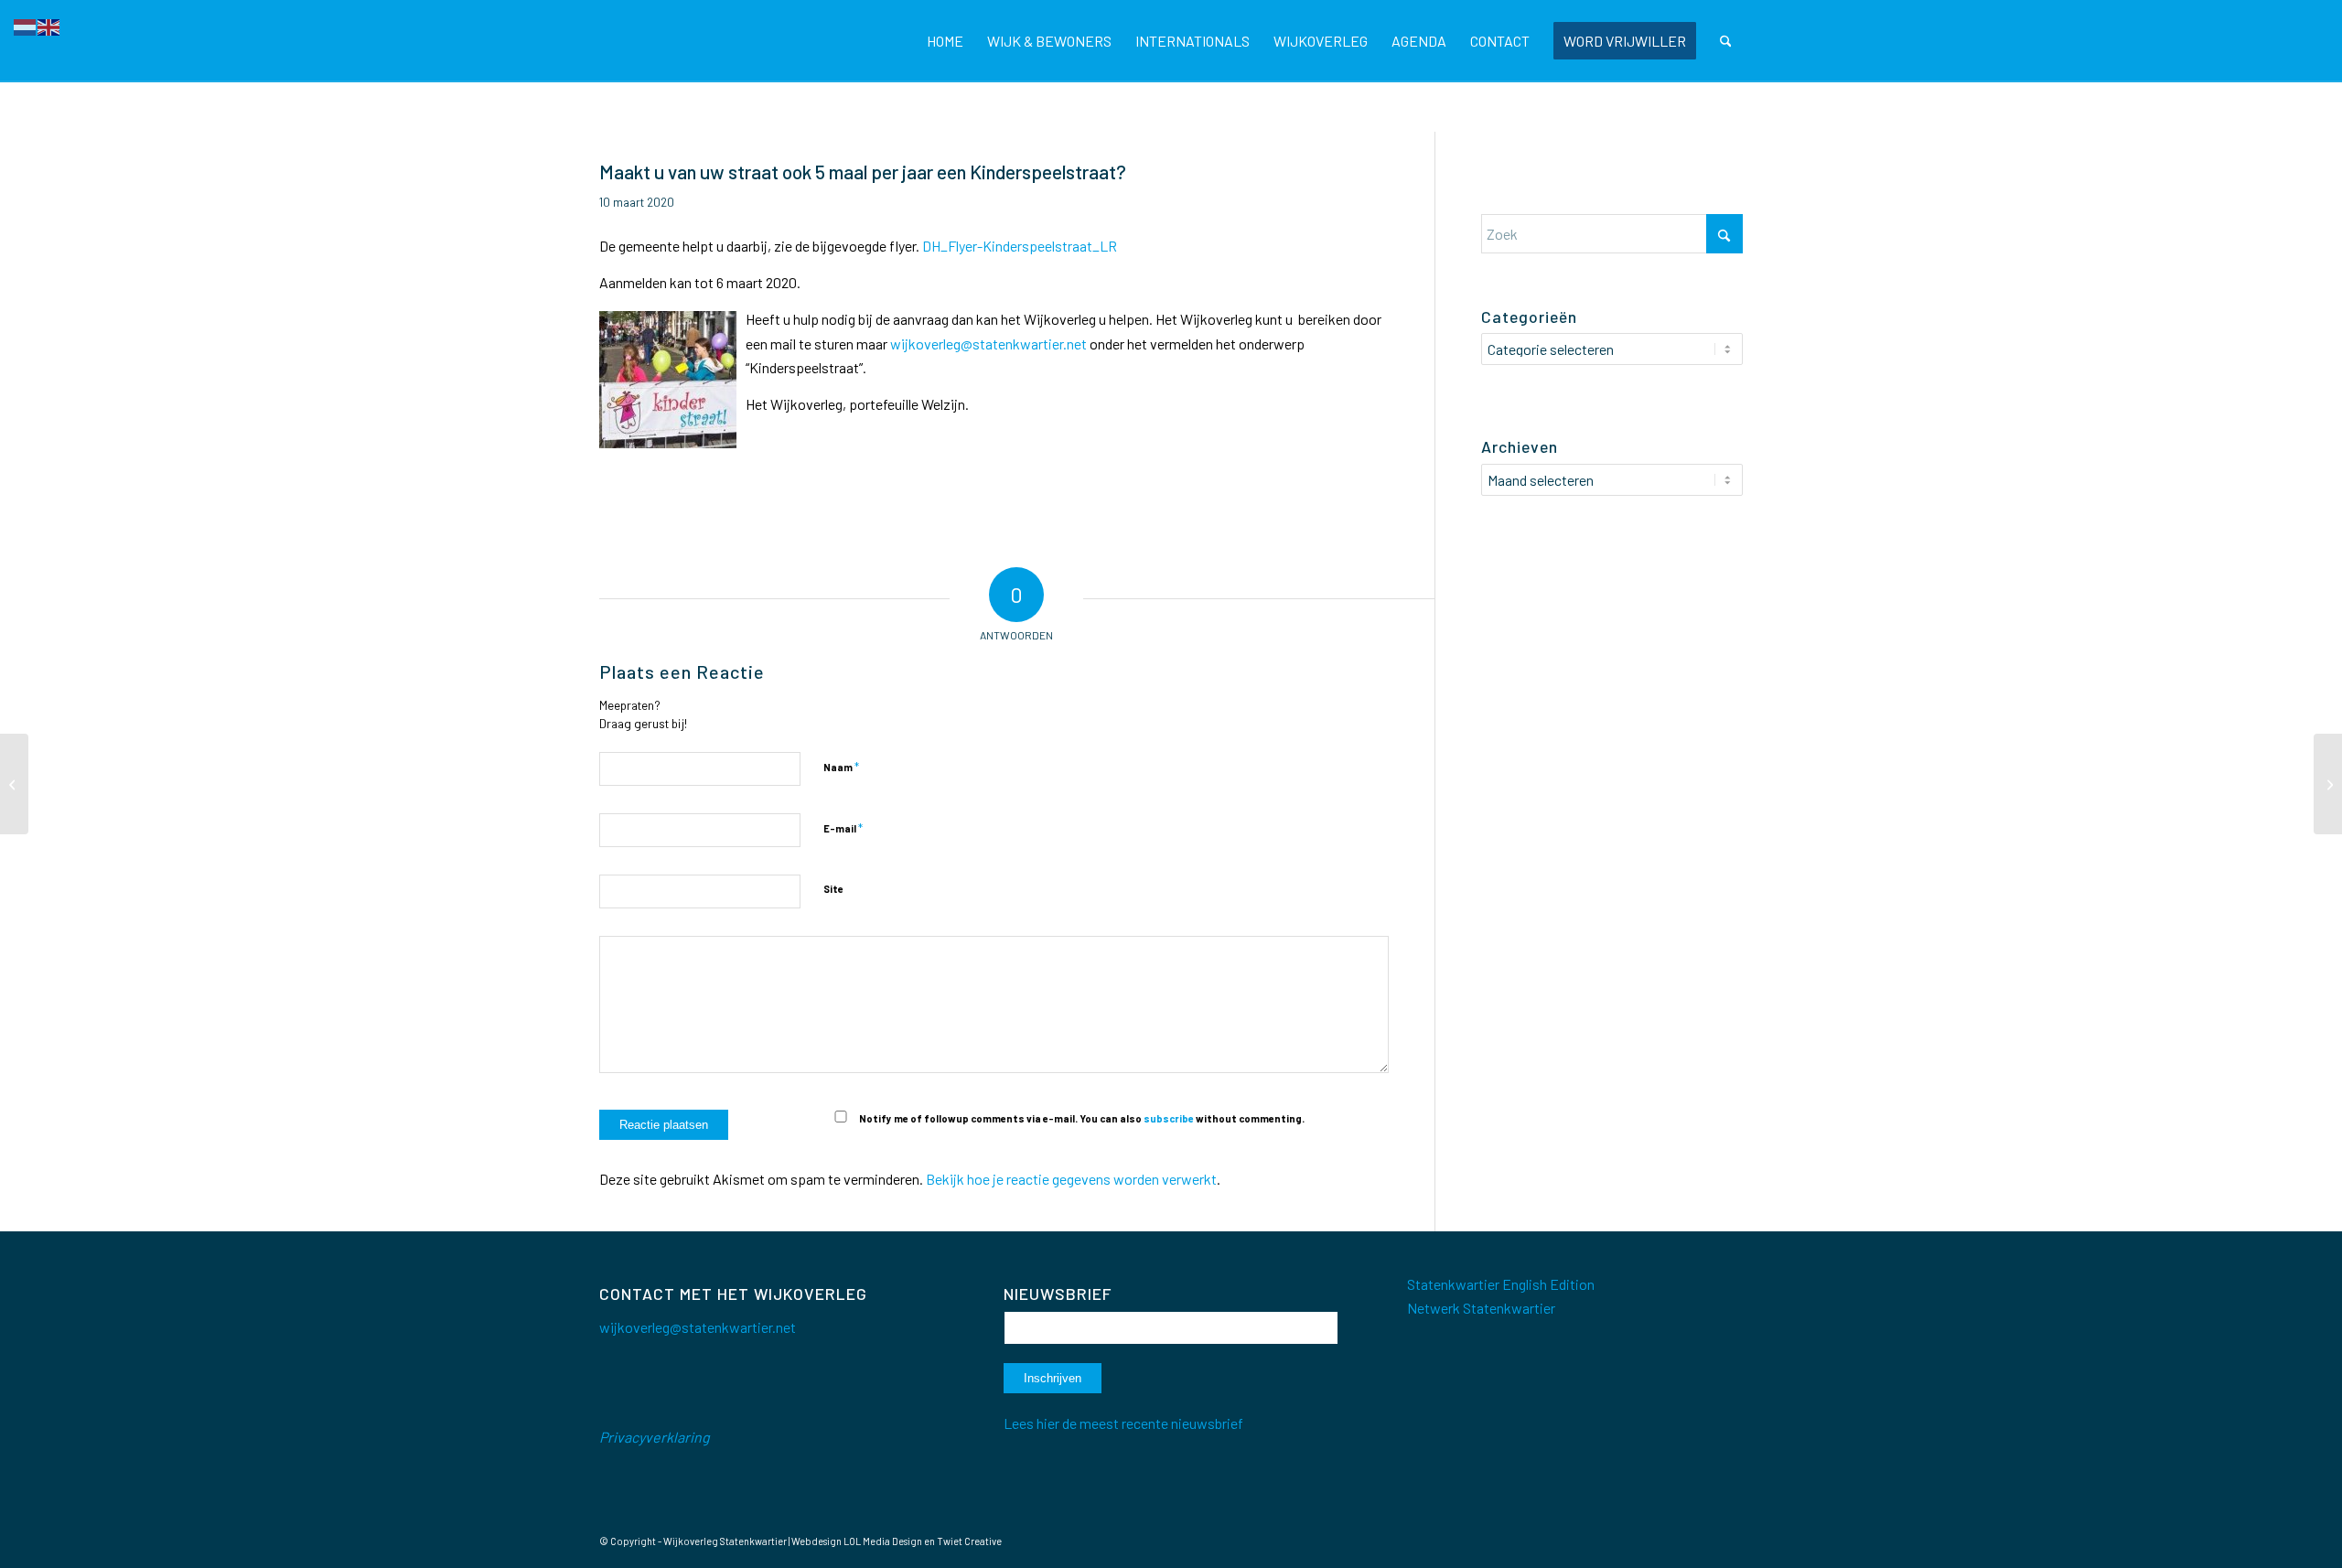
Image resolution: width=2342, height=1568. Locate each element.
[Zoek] (1726, 41)
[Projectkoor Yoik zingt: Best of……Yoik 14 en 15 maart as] (14, 784)
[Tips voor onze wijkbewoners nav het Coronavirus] (2328, 784)
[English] (49, 25)
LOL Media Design (883, 1541)
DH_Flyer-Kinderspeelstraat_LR (1020, 246)
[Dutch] (26, 25)
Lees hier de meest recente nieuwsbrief (1123, 1423)
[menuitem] (945, 41)
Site (833, 889)
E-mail (843, 828)
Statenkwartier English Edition (1501, 1284)
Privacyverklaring (655, 1437)
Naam (841, 767)
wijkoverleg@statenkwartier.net (988, 344)
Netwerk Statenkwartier (1481, 1308)
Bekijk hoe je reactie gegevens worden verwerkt (1071, 1179)
